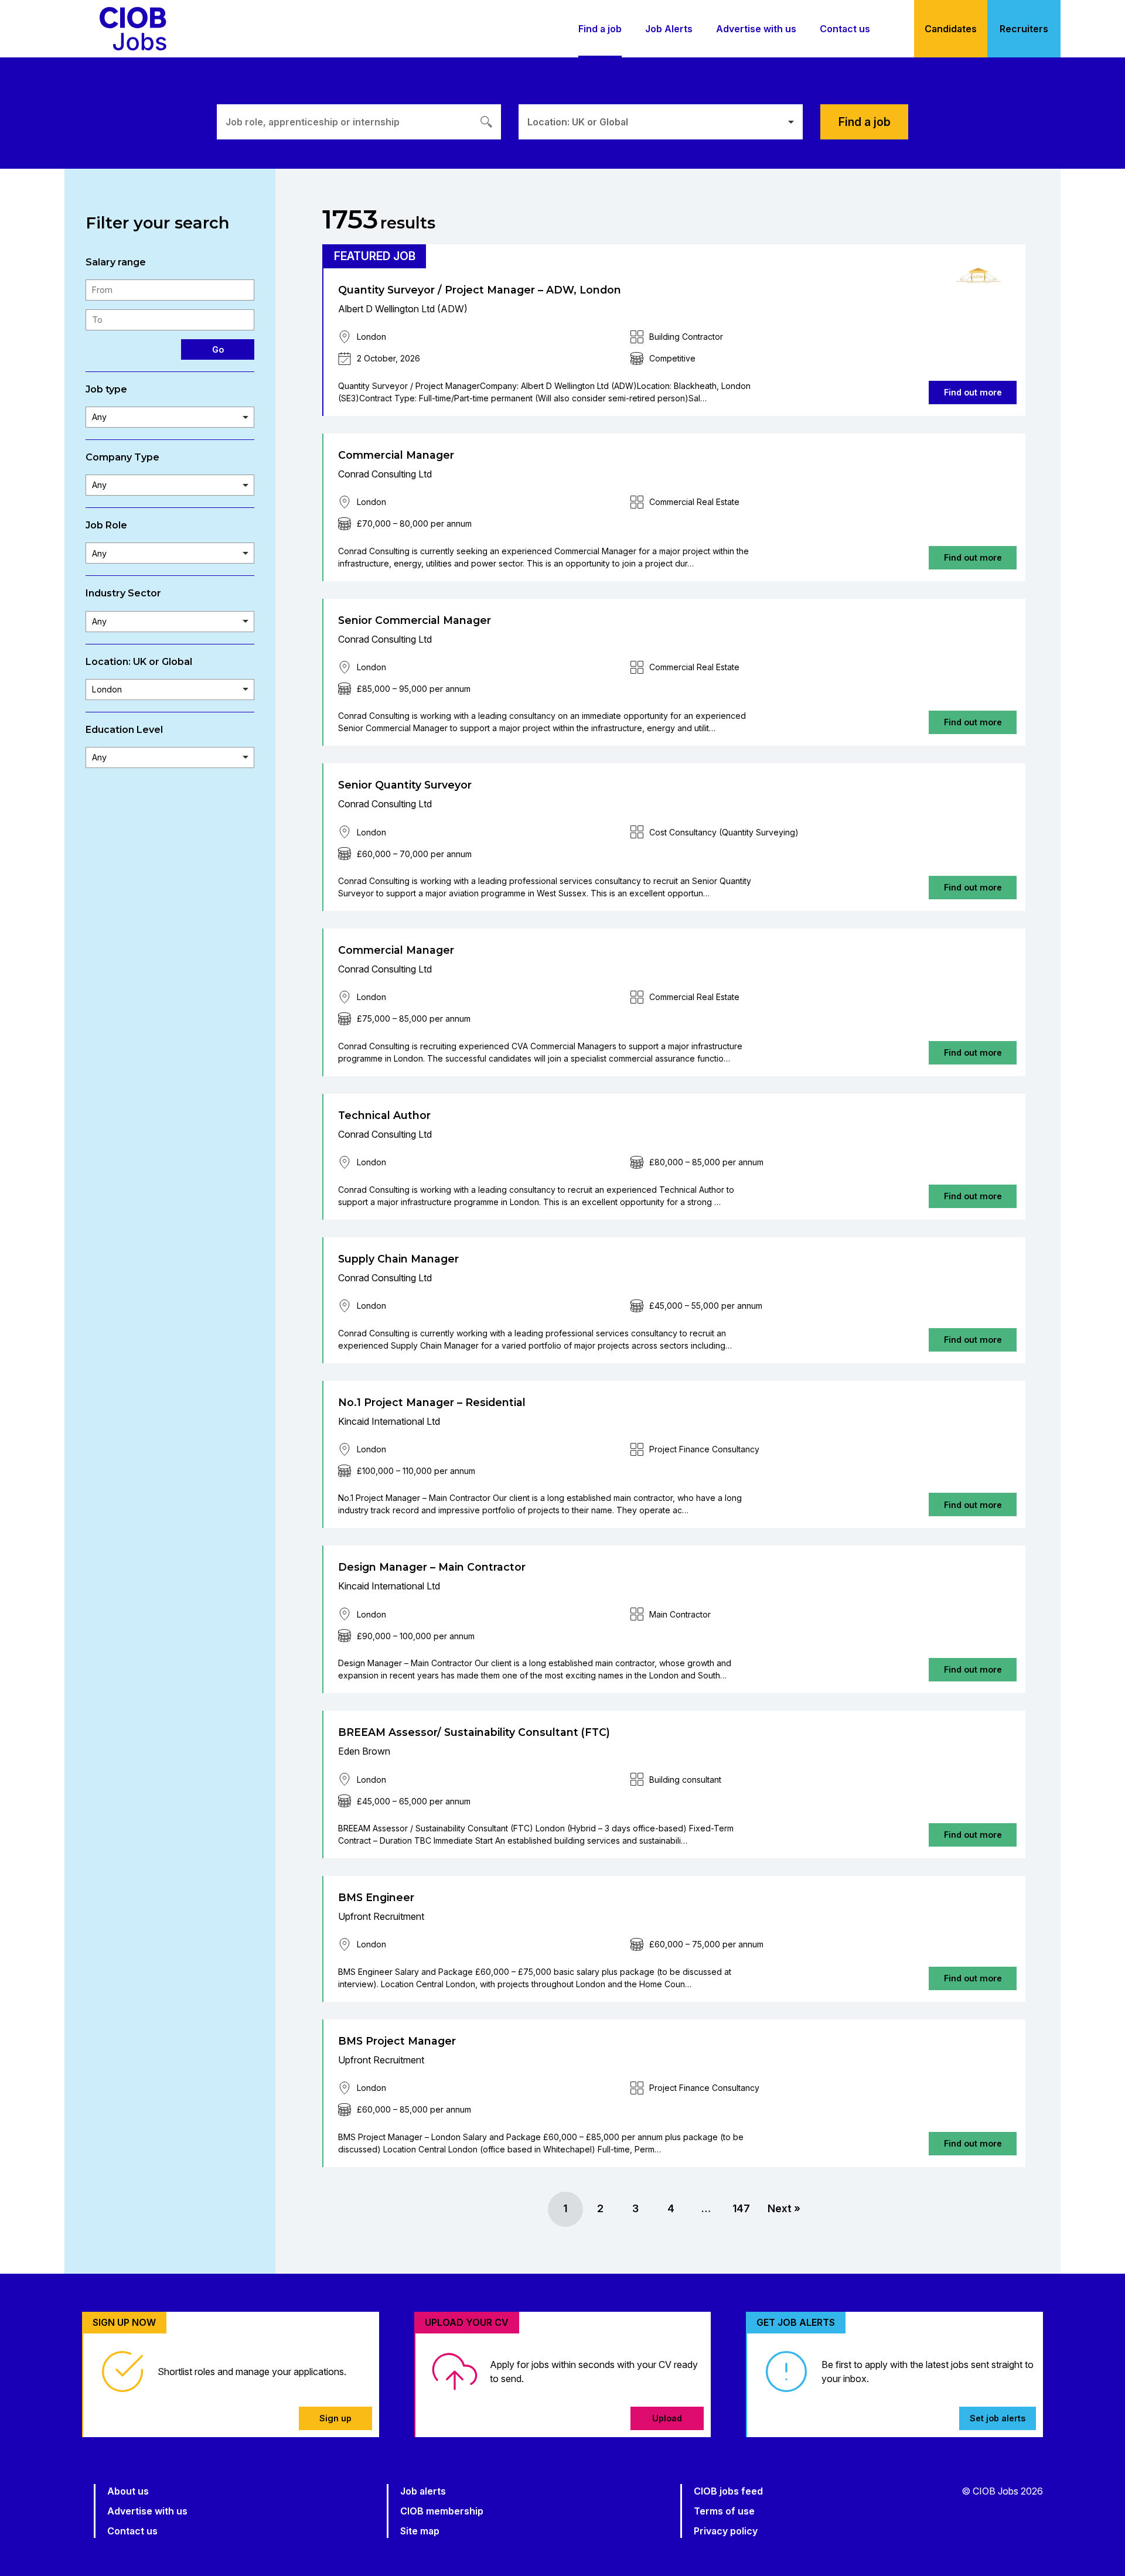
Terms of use (724, 2511)
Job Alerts (669, 29)
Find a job (600, 29)
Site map (420, 2531)
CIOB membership (442, 2511)
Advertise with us (756, 29)
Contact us (845, 29)
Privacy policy (726, 2531)
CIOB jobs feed (728, 2491)
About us (128, 2491)
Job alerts (423, 2491)
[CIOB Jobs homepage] (133, 29)
